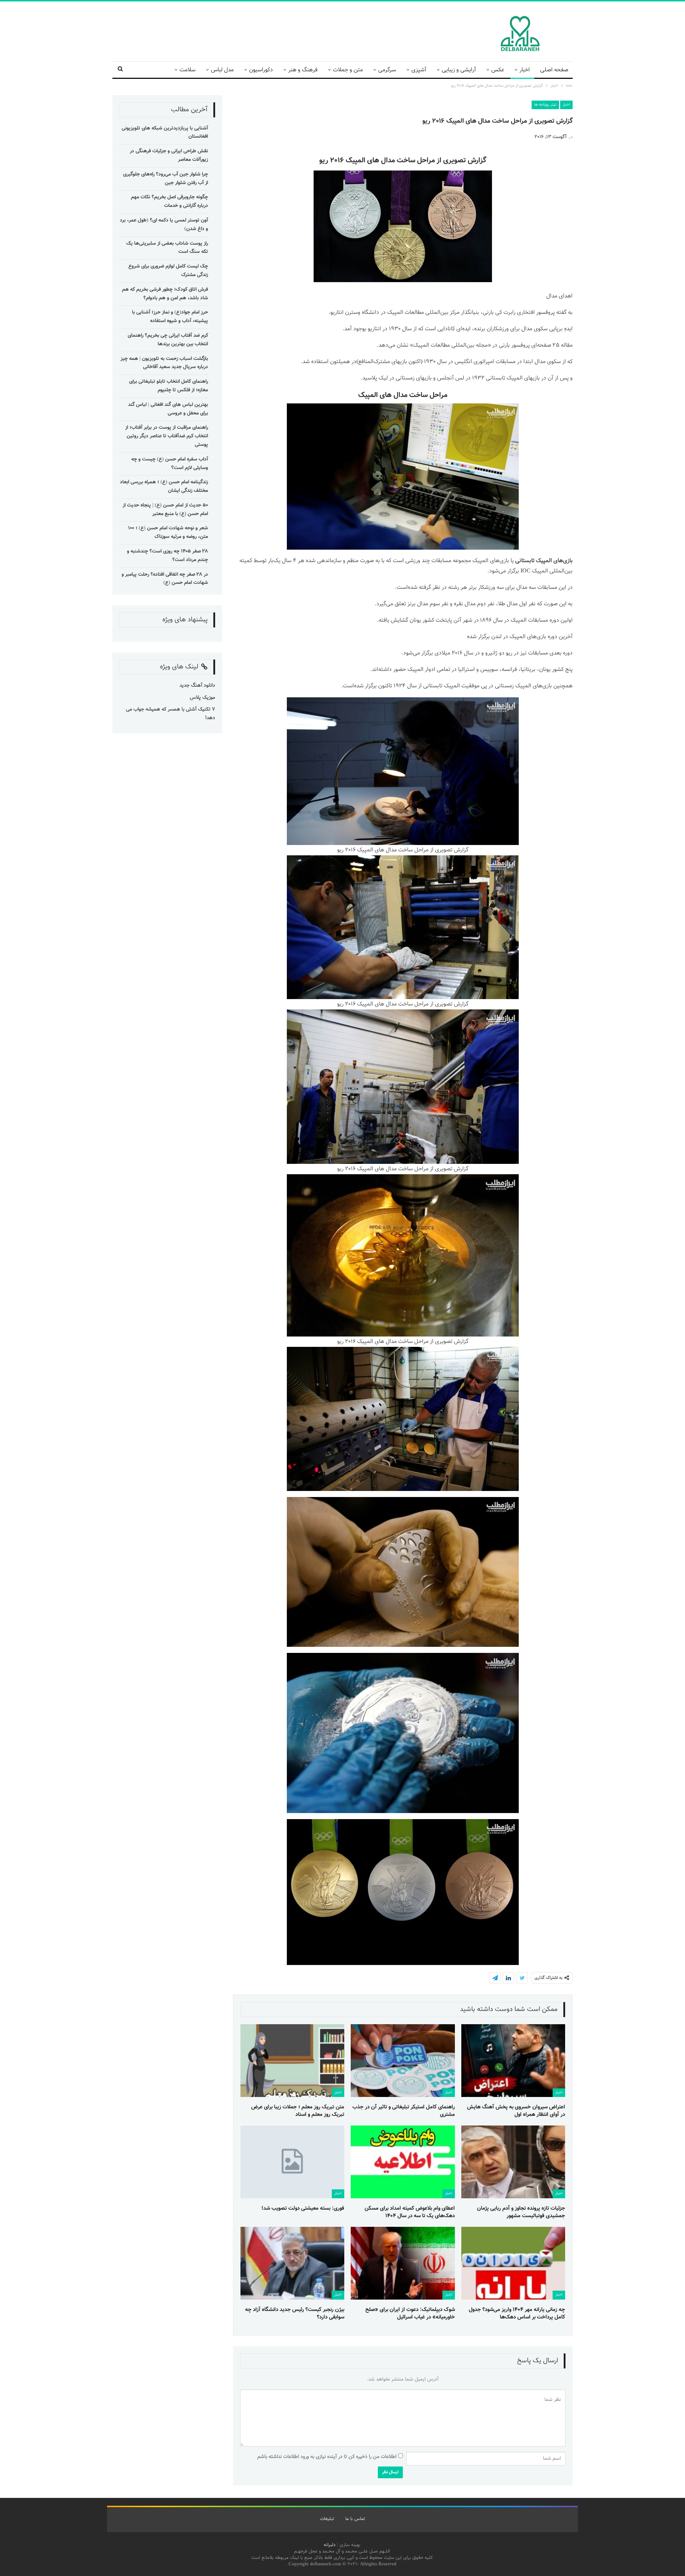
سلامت (187, 70)
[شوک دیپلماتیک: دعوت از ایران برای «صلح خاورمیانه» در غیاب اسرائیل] (403, 2263)
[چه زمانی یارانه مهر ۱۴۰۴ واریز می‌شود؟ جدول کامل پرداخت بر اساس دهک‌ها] (513, 2263)
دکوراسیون (261, 70)
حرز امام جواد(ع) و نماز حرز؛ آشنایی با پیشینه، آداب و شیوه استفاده (170, 317)
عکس (498, 70)
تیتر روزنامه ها (545, 105)
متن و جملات (348, 70)
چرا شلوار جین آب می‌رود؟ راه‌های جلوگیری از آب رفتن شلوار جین (166, 179)
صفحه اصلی (554, 70)
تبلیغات (327, 2519)
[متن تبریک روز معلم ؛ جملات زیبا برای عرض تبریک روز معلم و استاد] (292, 2061)
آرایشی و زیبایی (459, 70)
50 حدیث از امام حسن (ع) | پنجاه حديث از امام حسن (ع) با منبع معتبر (165, 510)
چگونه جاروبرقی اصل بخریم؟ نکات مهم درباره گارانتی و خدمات (169, 202)
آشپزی (419, 70)
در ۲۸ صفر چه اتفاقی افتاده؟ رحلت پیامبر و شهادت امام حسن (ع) (165, 579)
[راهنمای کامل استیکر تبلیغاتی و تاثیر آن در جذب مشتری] (403, 2061)
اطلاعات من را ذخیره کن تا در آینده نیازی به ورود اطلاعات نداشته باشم (327, 2457)
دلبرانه (329, 2545)
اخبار (525, 70)
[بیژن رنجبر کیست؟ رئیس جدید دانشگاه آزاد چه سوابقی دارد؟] (292, 2263)
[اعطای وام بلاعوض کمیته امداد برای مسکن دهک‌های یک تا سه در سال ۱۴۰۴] (403, 2162)
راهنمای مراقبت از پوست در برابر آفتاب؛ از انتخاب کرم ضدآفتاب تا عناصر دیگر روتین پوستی (167, 436)
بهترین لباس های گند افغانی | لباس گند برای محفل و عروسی (168, 409)
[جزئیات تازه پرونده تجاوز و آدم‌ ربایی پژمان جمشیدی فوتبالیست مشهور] (513, 2162)
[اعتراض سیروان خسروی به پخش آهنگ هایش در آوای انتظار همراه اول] (513, 2061)
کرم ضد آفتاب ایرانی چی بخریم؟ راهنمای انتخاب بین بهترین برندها (168, 340)
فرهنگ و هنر (303, 70)
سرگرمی (387, 70)
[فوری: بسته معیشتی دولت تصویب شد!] (292, 2162)
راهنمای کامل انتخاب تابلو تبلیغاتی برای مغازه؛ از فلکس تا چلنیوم (169, 386)
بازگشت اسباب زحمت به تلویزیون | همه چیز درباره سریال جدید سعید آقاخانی (164, 363)
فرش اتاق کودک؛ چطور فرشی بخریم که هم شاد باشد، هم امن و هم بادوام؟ (165, 294)
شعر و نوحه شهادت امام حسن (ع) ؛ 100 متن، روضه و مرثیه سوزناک (168, 533)
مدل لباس (222, 70)
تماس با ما (355, 2519)
